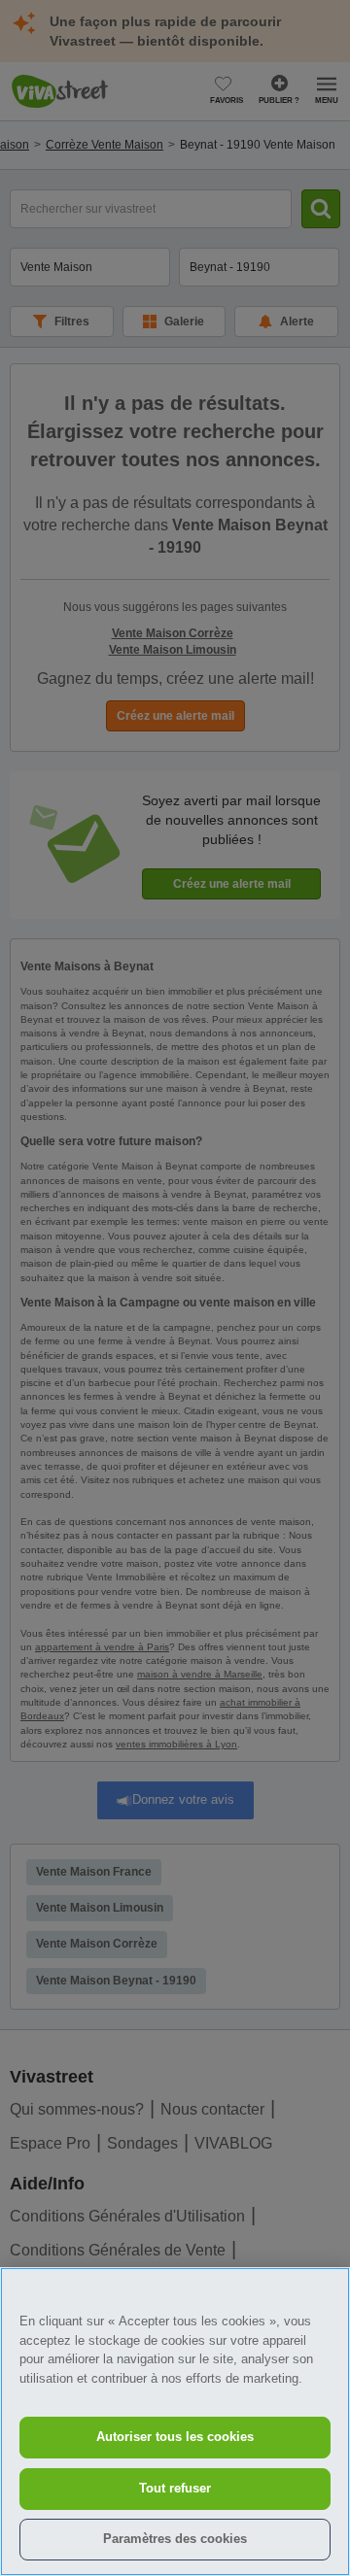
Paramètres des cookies (175, 2539)
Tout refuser (175, 2488)
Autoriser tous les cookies (175, 2437)
